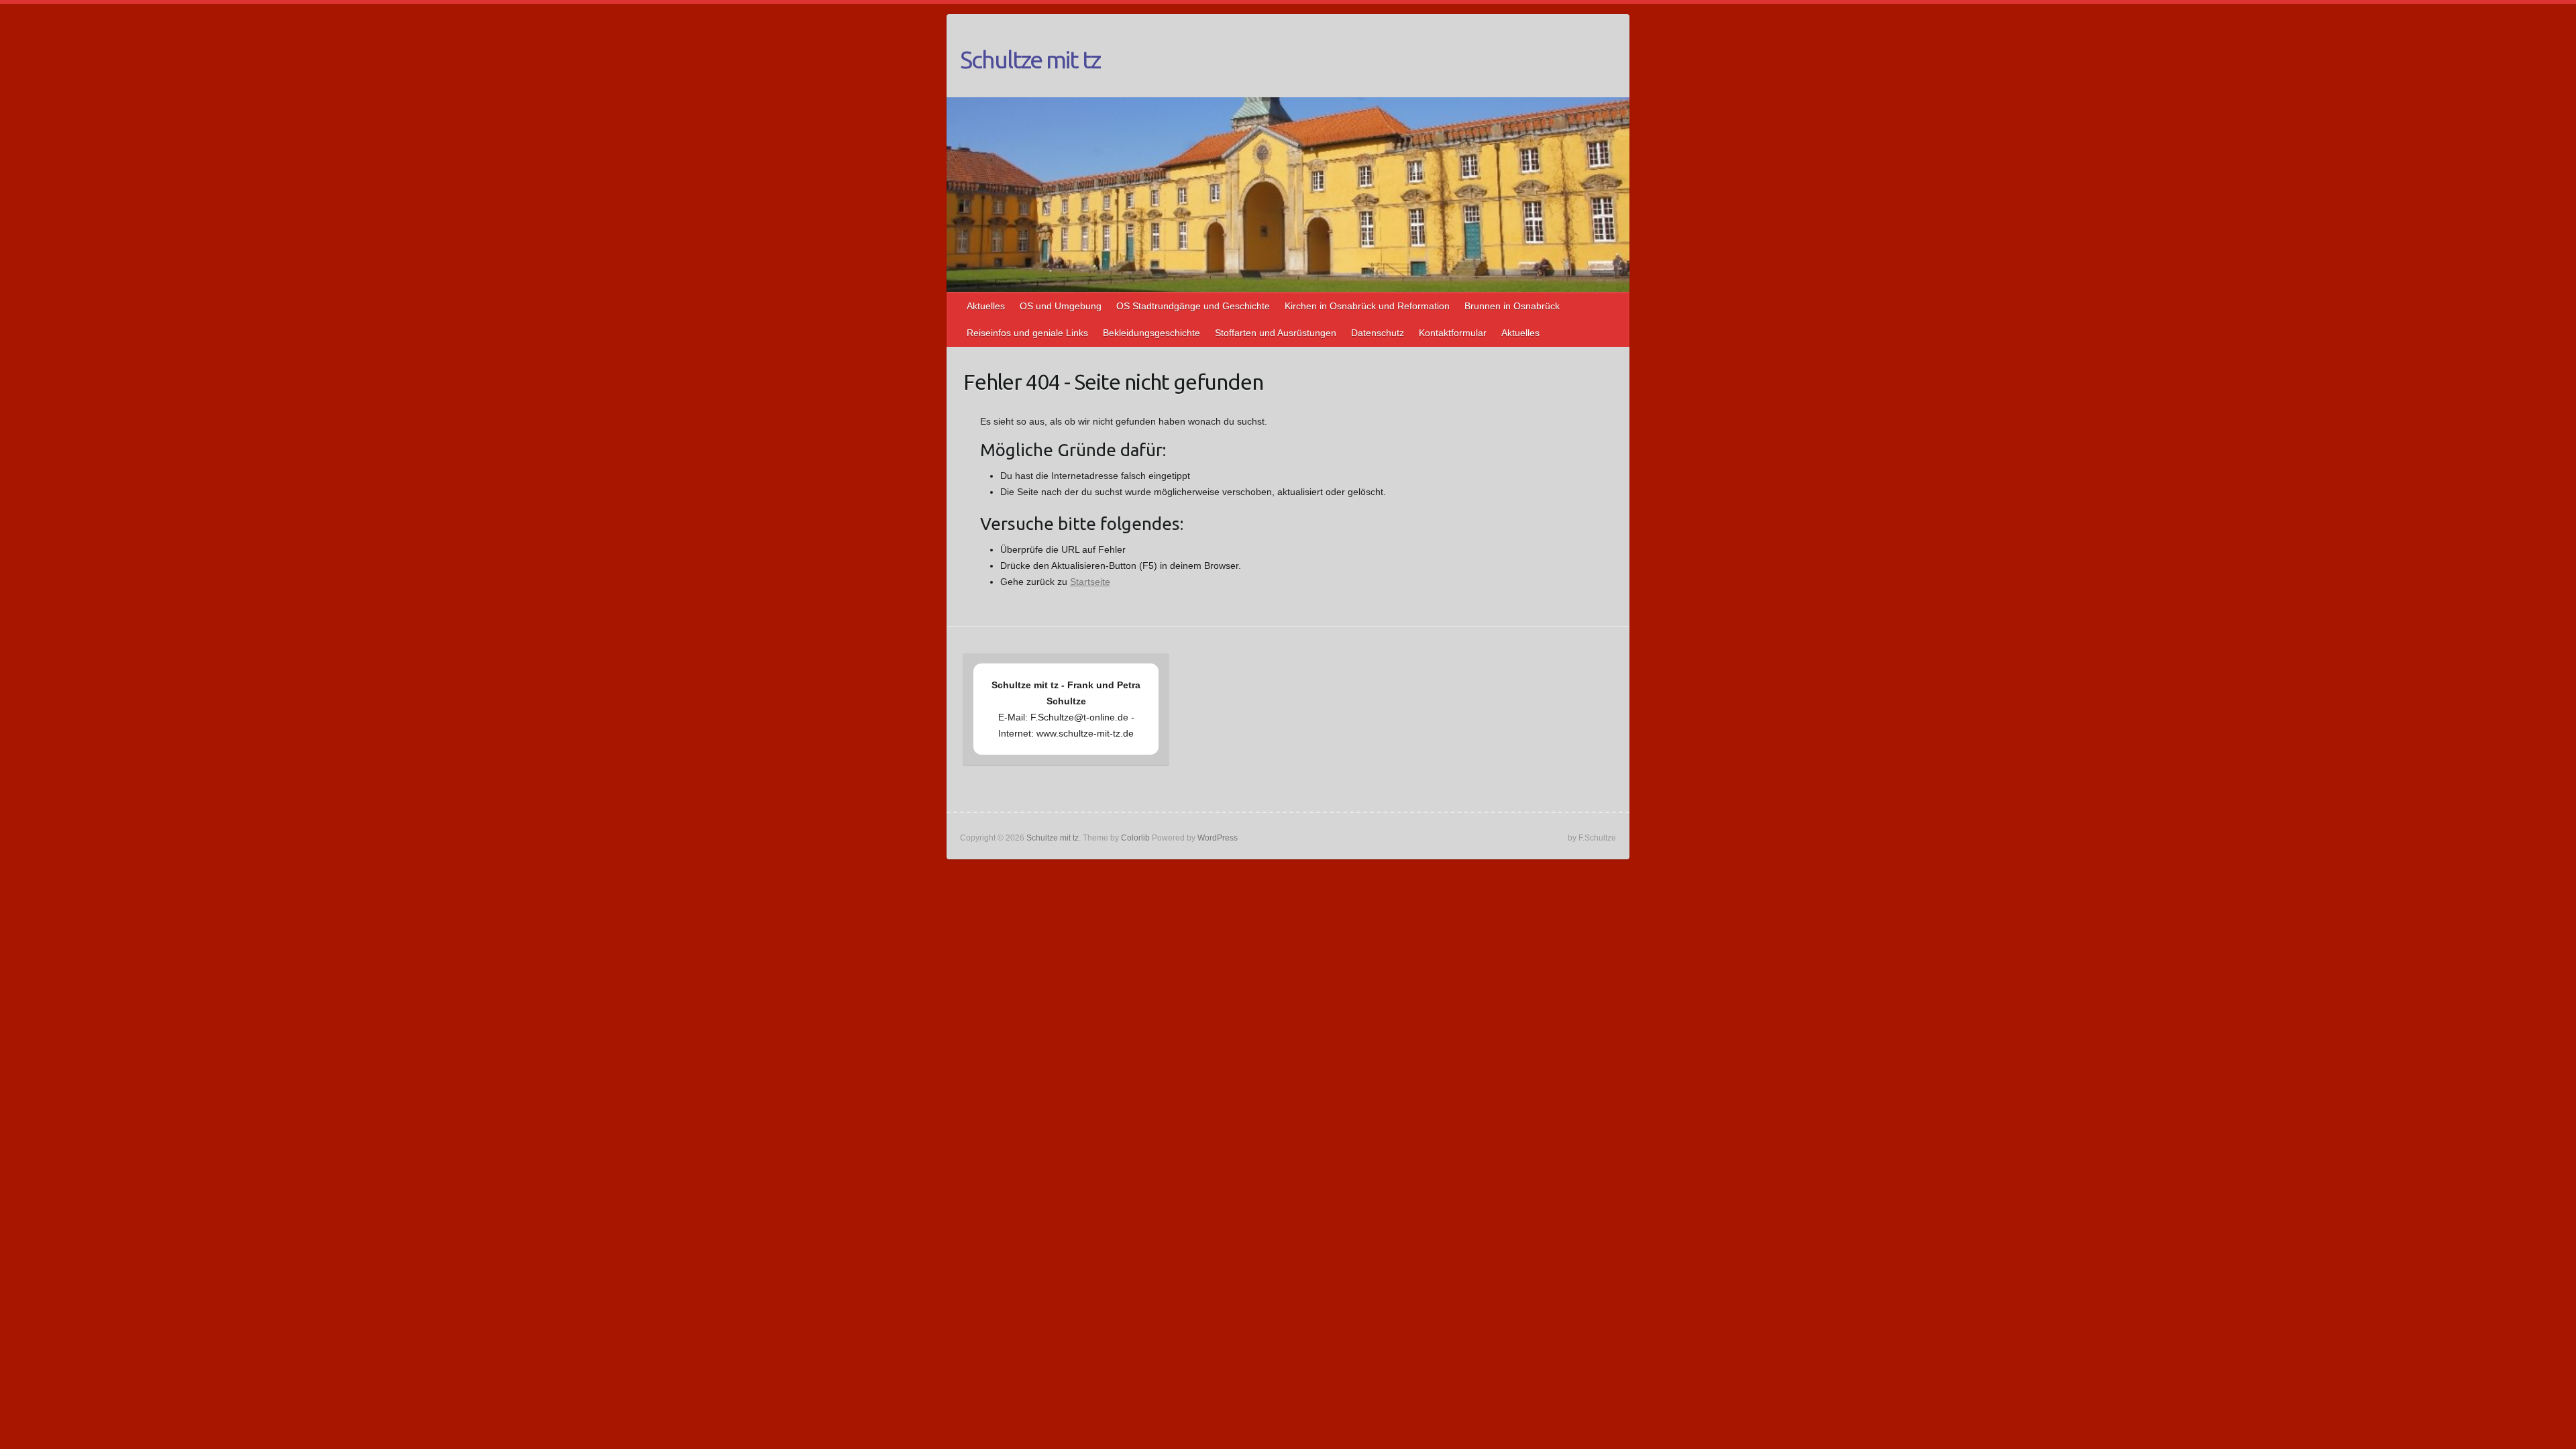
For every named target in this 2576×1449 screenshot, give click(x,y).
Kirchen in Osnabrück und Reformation (1367, 306)
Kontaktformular (1453, 333)
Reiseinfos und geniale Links (1027, 333)
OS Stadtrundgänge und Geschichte (1193, 306)
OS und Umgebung (1061, 306)
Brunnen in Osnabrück (1512, 306)
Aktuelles (986, 306)
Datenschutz (1378, 333)
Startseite (1090, 582)
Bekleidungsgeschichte (1151, 333)
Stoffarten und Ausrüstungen (1276, 333)
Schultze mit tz (1030, 59)
